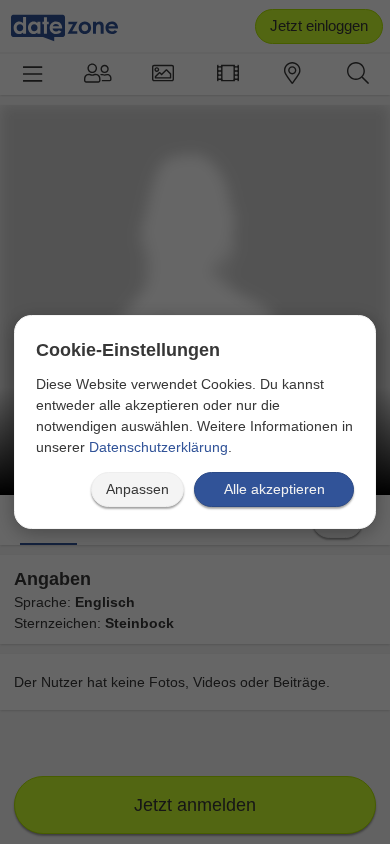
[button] (137, 489)
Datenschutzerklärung (158, 447)
